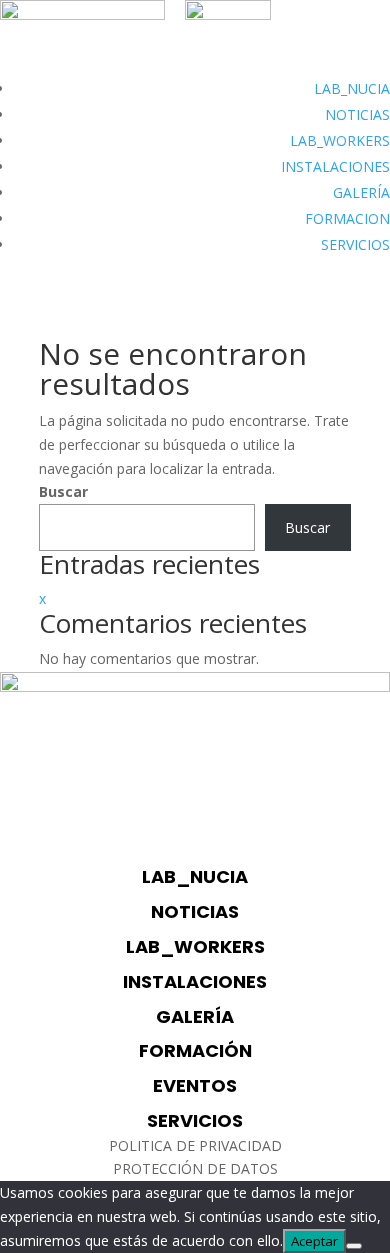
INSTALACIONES (335, 166)
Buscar (63, 491)
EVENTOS (195, 1085)
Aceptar (314, 1241)
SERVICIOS (355, 244)
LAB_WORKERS (340, 140)
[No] (354, 1246)
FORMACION (347, 218)
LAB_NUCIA (352, 88)
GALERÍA (361, 192)
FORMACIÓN (195, 1050)
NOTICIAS (357, 114)
